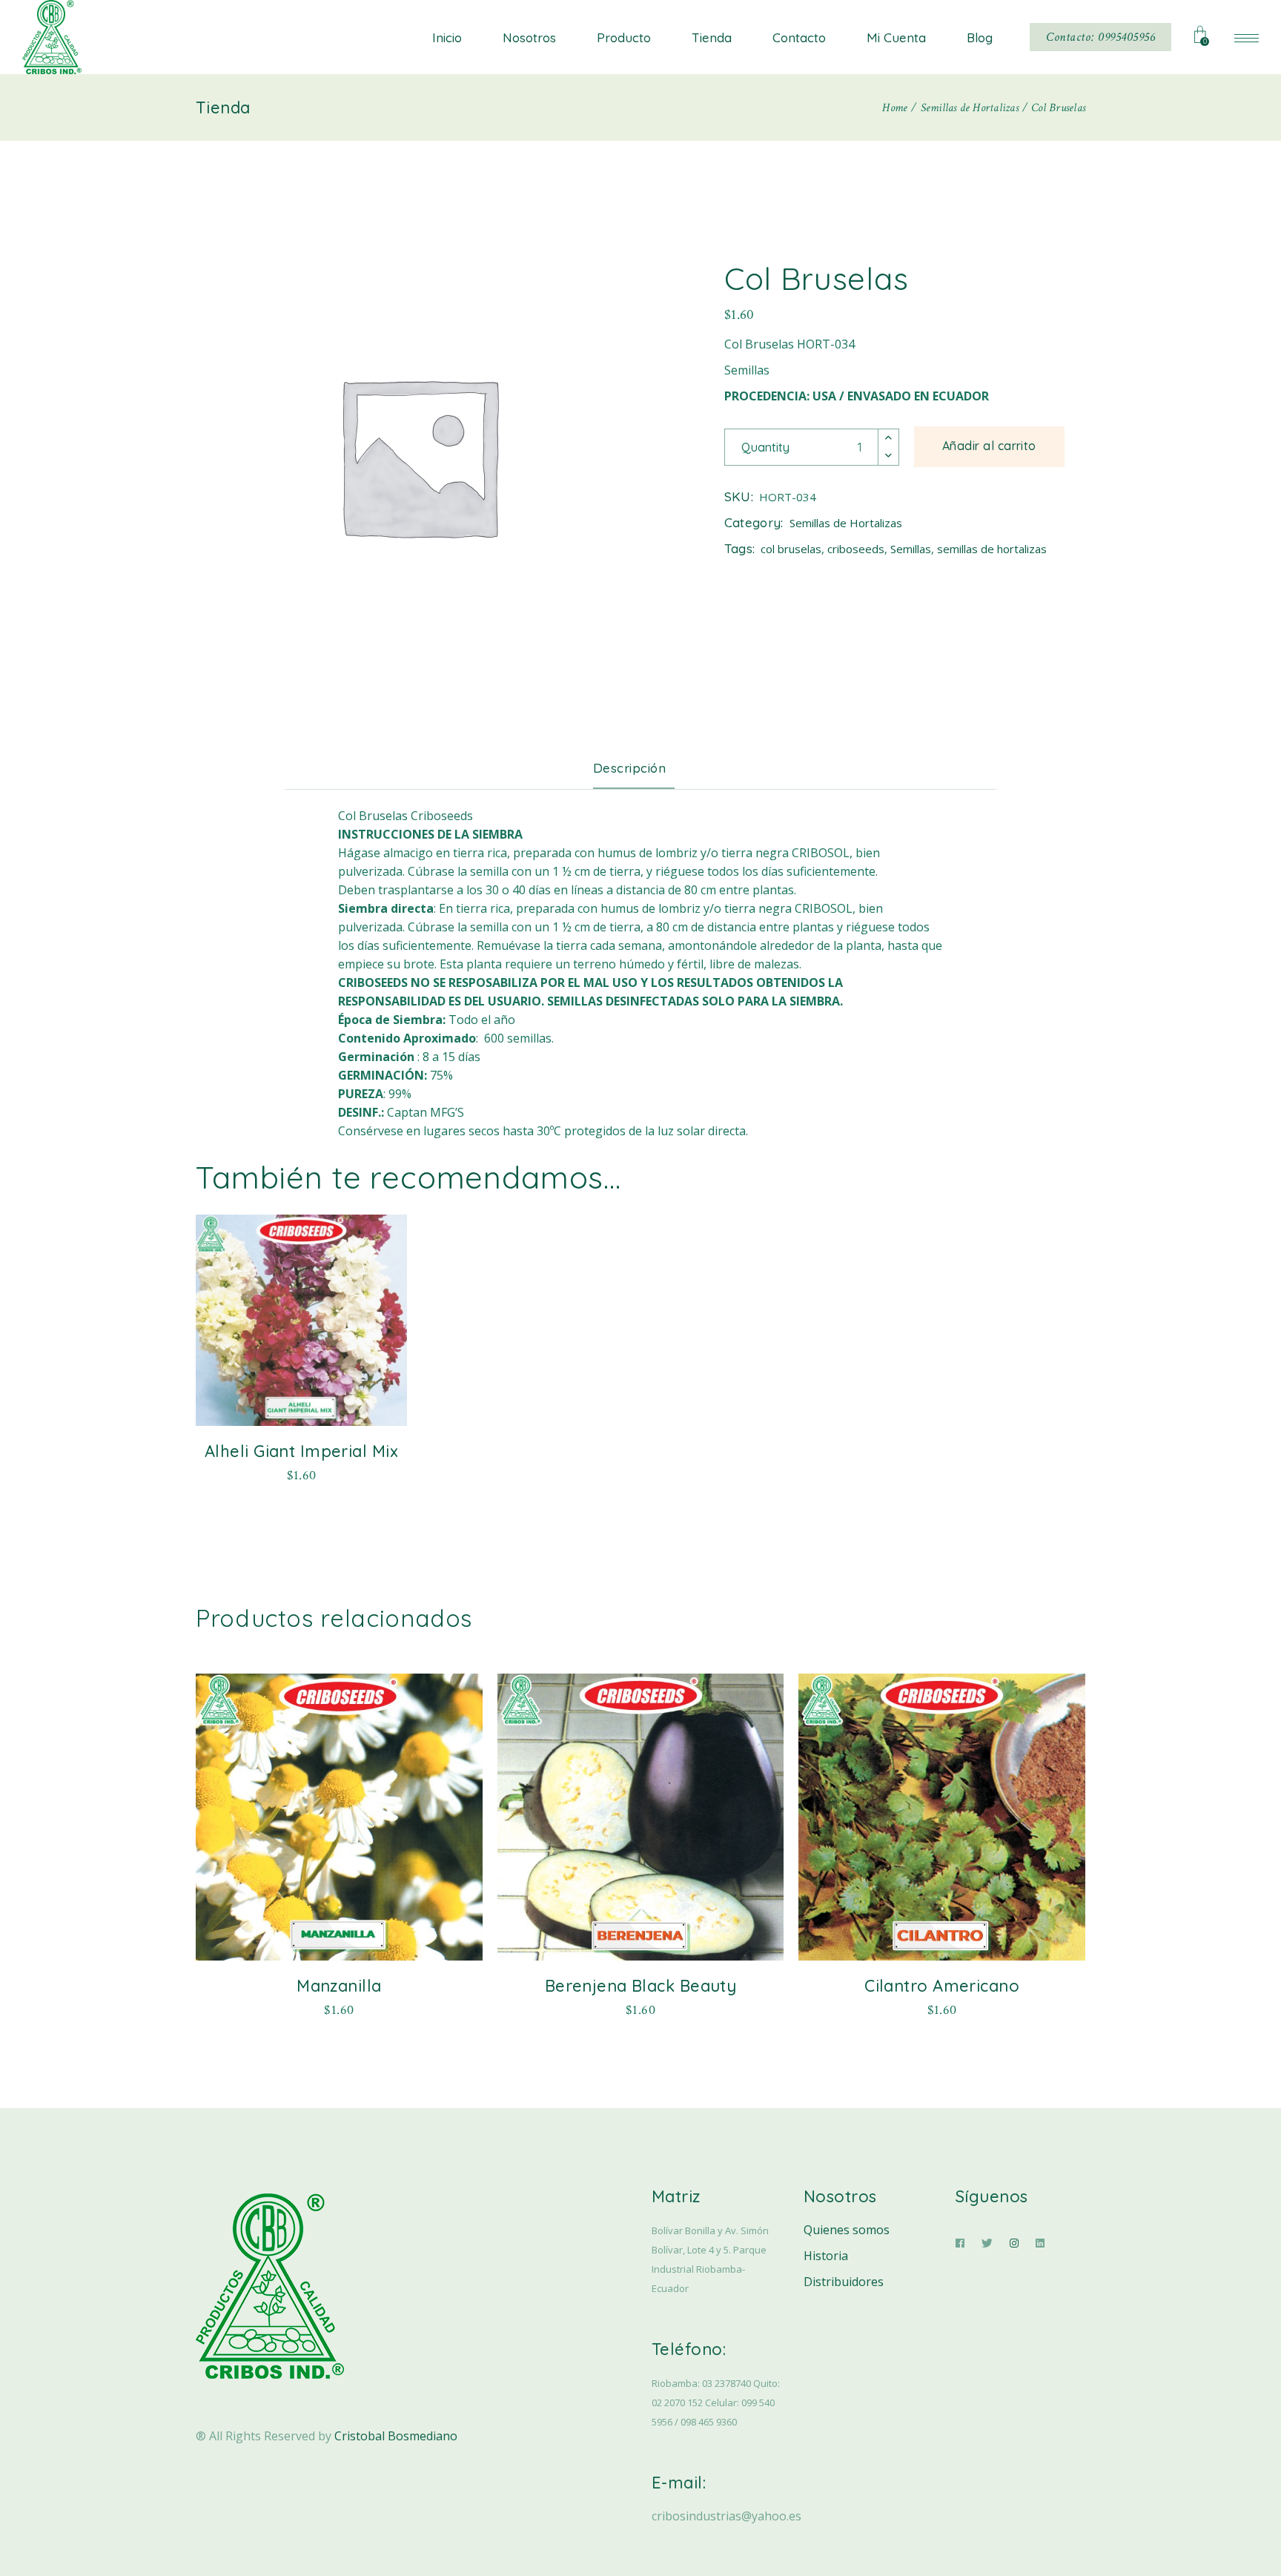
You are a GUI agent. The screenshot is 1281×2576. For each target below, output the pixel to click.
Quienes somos (847, 2230)
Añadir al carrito (989, 446)
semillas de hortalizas (992, 549)
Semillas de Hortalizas (846, 523)
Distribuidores (844, 2282)
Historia (826, 2256)
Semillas (911, 549)
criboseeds (856, 549)
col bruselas (791, 549)
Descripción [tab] (630, 768)
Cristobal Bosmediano (396, 2436)
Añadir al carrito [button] (301, 1473)
